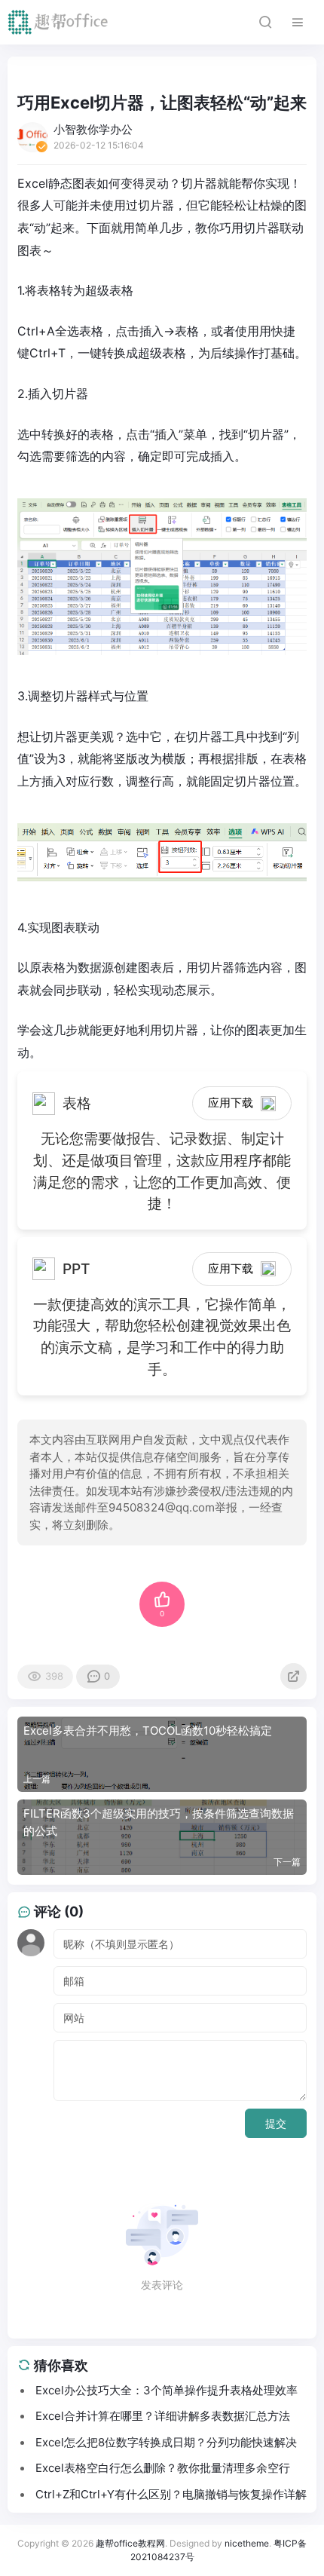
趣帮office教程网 (130, 2543)
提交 (276, 2123)
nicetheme (247, 2543)
